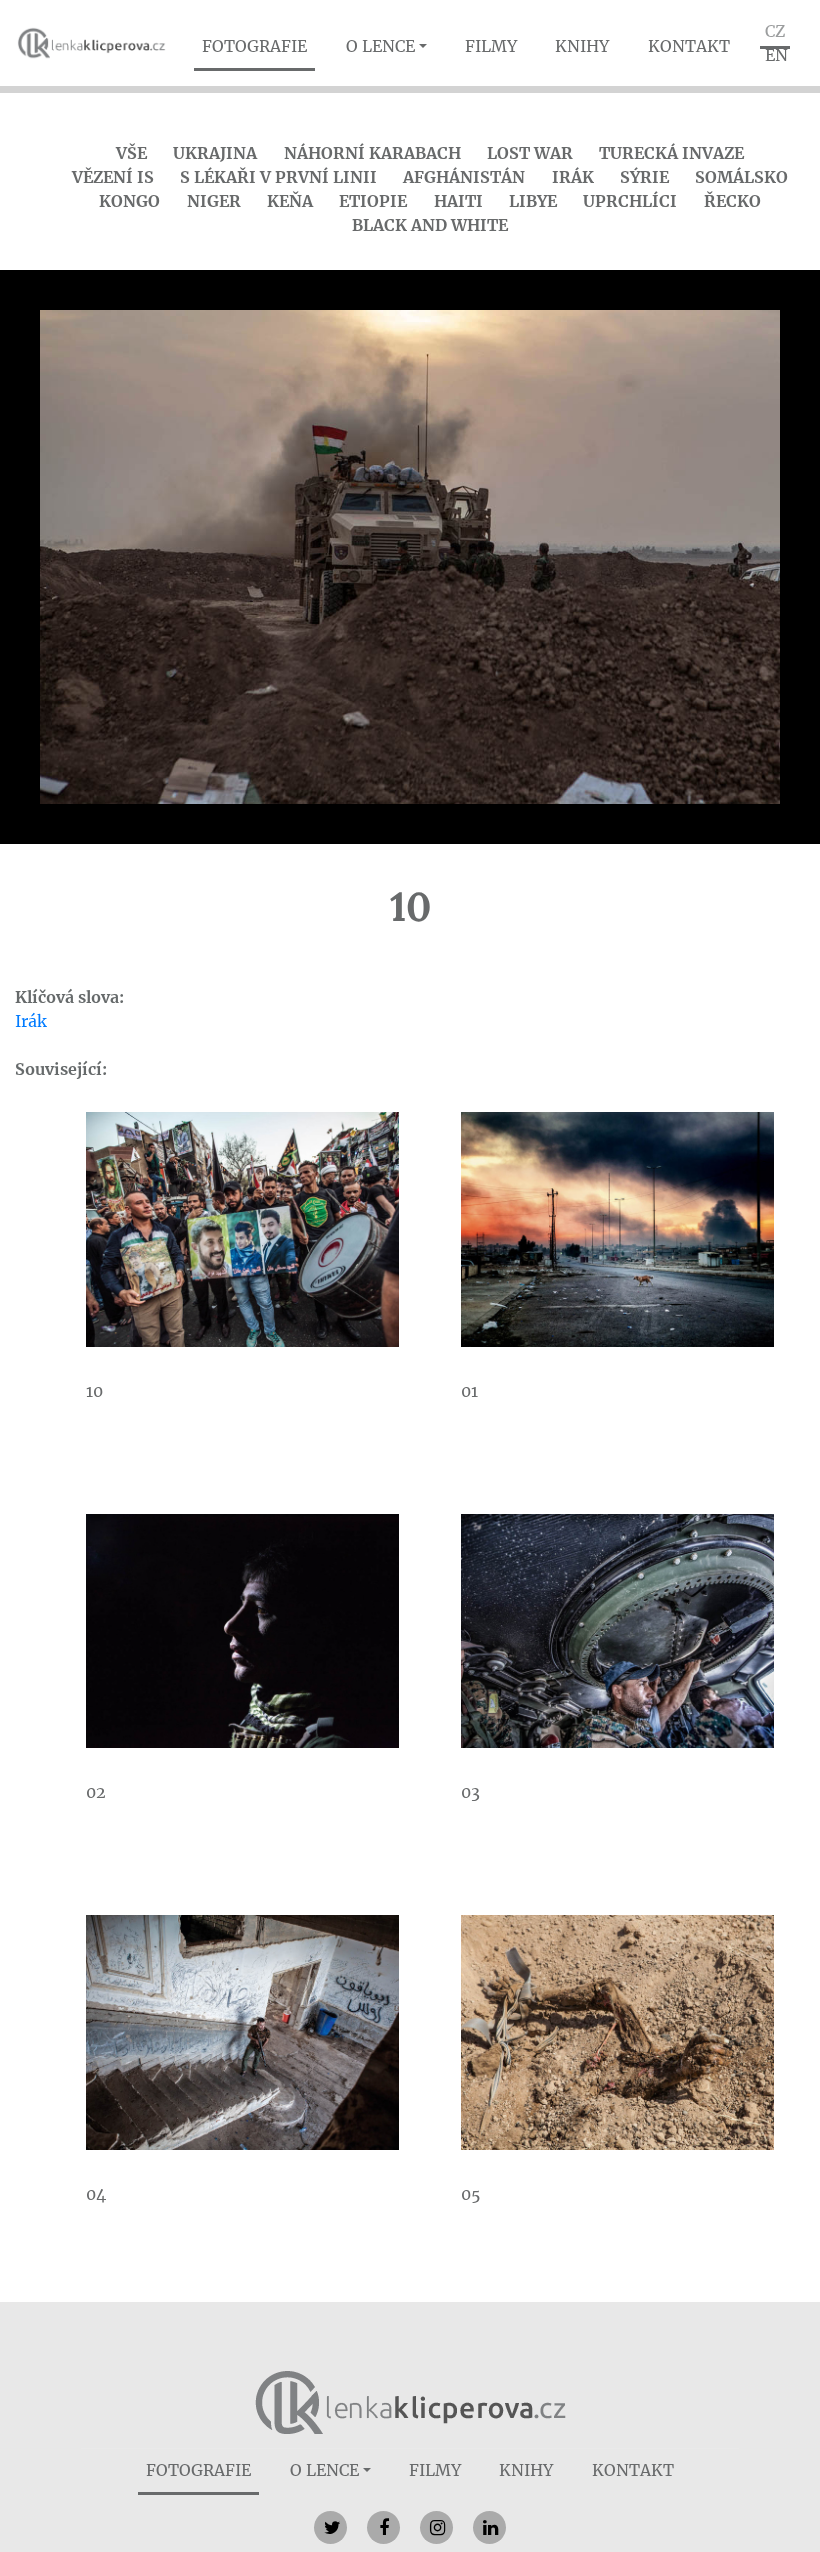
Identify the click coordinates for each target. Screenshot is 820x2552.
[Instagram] (436, 2527)
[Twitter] (330, 2527)
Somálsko (741, 177)
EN (776, 55)
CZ (775, 31)
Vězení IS (113, 177)
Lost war (530, 153)
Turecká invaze (671, 153)
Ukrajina (215, 153)
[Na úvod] (410, 2401)
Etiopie (373, 201)
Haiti (458, 201)
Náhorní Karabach (372, 153)
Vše (131, 153)
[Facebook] (383, 2527)
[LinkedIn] (489, 2527)
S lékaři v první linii (278, 177)
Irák (573, 177)
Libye (533, 201)
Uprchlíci (630, 201)
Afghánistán (464, 177)
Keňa (290, 201)
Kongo (129, 201)
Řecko (732, 201)
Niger (214, 201)
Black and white (430, 225)
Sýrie (644, 177)
